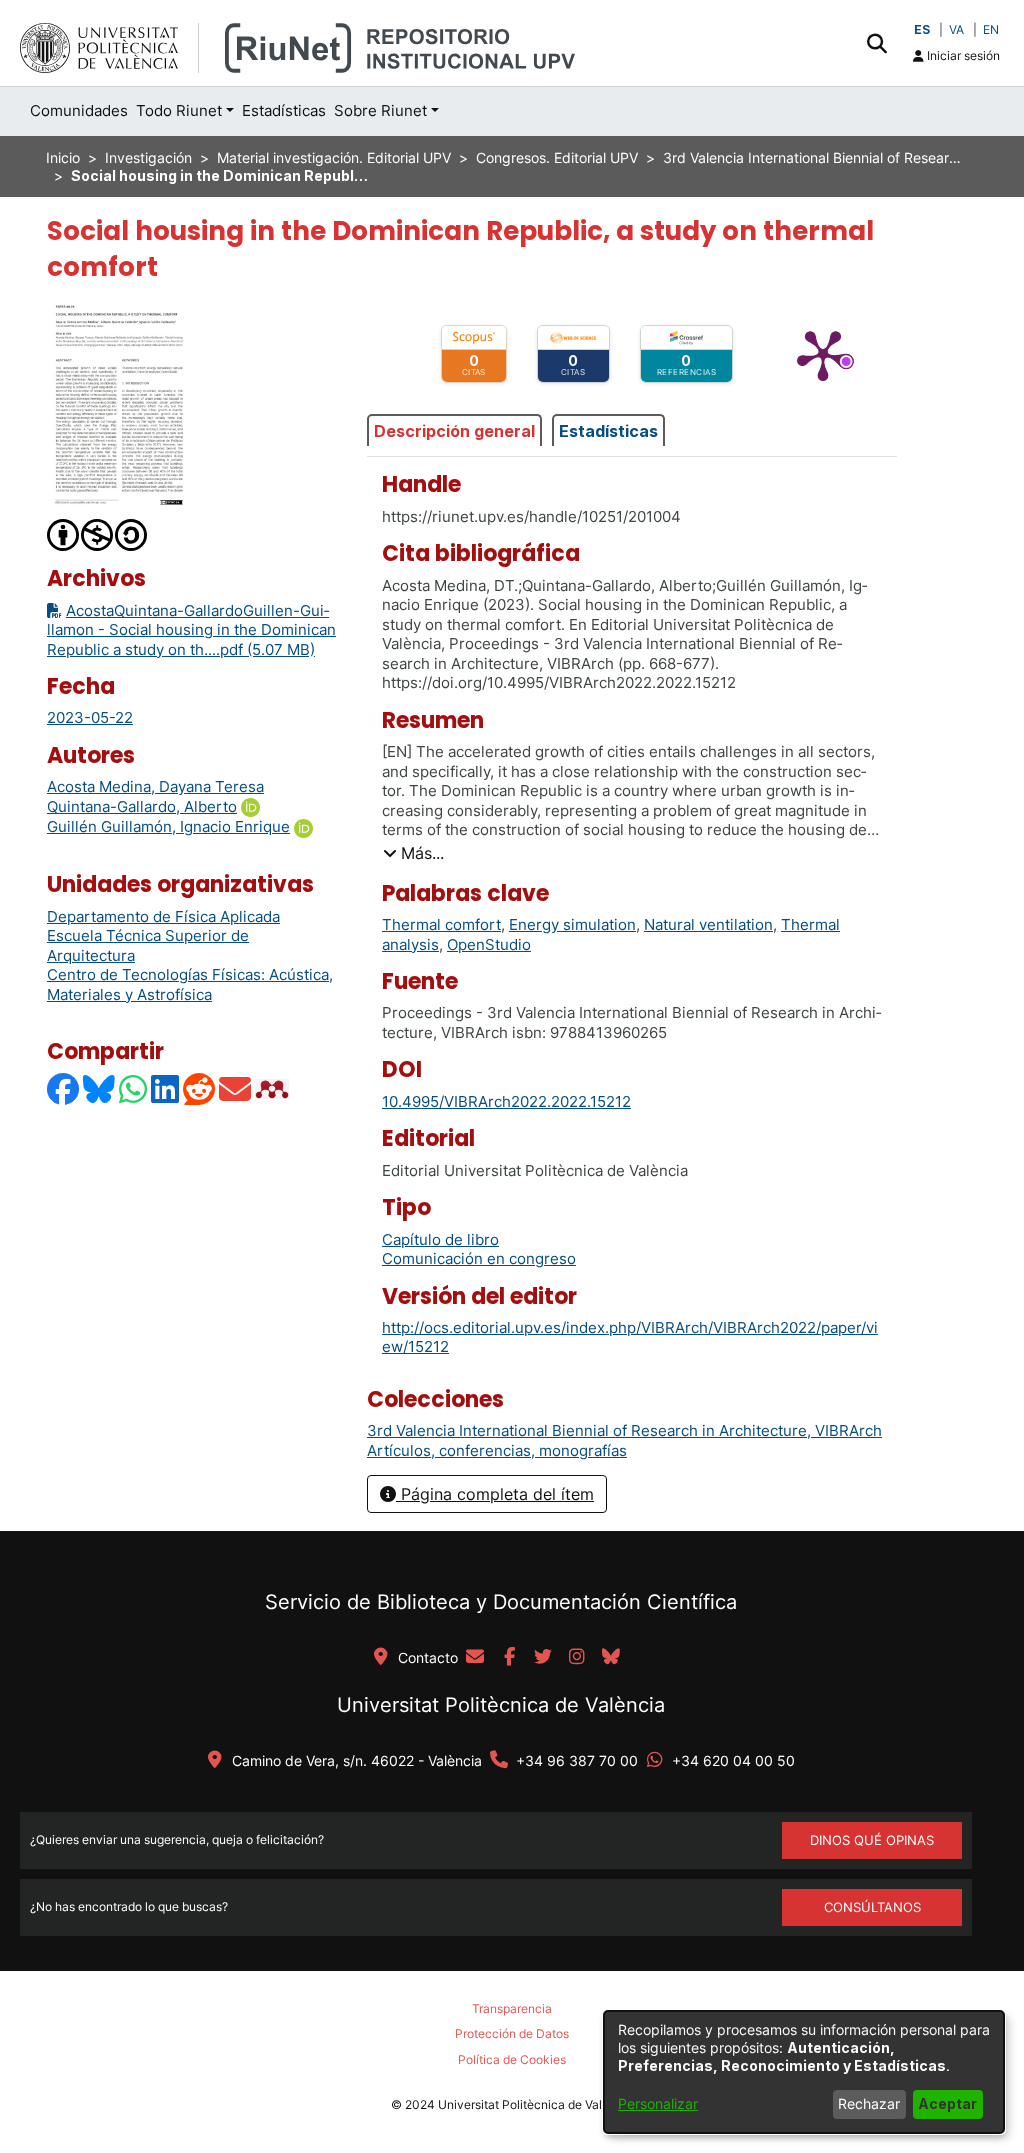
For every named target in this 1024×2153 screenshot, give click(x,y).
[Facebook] (64, 1088)
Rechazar (869, 2103)
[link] (624, 1430)
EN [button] (991, 29)
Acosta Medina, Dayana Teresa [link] (155, 786)
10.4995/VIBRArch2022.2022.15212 (506, 1101)
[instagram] (577, 1658)
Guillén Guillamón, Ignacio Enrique (168, 826)
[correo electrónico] (475, 1658)
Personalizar (658, 2103)
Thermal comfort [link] (441, 924)
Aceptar (947, 2103)
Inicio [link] (63, 157)
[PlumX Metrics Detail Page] (823, 354)
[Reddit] (200, 1088)
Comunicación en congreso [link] (479, 1258)
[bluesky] (611, 1658)
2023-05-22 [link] (90, 717)
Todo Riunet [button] (179, 110)
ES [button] (922, 29)
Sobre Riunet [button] (380, 110)
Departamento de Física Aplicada (163, 916)
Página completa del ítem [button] (495, 1494)
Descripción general (454, 431)
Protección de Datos (512, 2033)
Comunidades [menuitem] (79, 110)
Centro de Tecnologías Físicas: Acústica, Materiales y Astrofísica (190, 984)
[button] (876, 43)
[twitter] (543, 1658)
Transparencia (512, 2008)
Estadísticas (608, 431)
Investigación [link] (148, 157)
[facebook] (509, 1658)
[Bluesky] (100, 1088)
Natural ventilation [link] (708, 924)
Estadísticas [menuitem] (284, 110)
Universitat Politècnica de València (501, 1705)
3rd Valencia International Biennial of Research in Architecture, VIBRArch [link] (813, 157)
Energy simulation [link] (572, 924)
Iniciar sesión (962, 55)
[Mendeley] (274, 1088)
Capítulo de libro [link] (440, 1239)
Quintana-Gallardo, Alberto (142, 806)
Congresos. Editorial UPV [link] (557, 157)
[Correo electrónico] (236, 1088)
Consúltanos (872, 1907)
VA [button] (956, 29)
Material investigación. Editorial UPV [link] (334, 157)
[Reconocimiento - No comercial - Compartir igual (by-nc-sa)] (98, 533)
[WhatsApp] (134, 1088)
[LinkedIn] (166, 1088)
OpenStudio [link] (489, 944)
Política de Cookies (512, 2059)
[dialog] (804, 2072)
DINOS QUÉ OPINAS (872, 1840)
